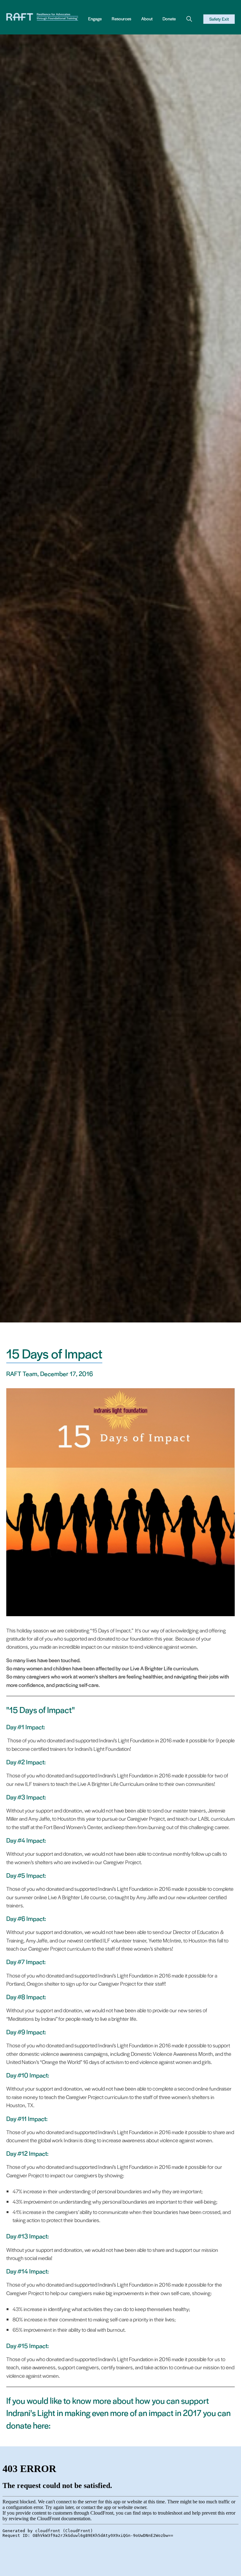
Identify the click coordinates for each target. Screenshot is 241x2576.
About (147, 19)
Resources (121, 19)
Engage (95, 19)
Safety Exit (219, 19)
